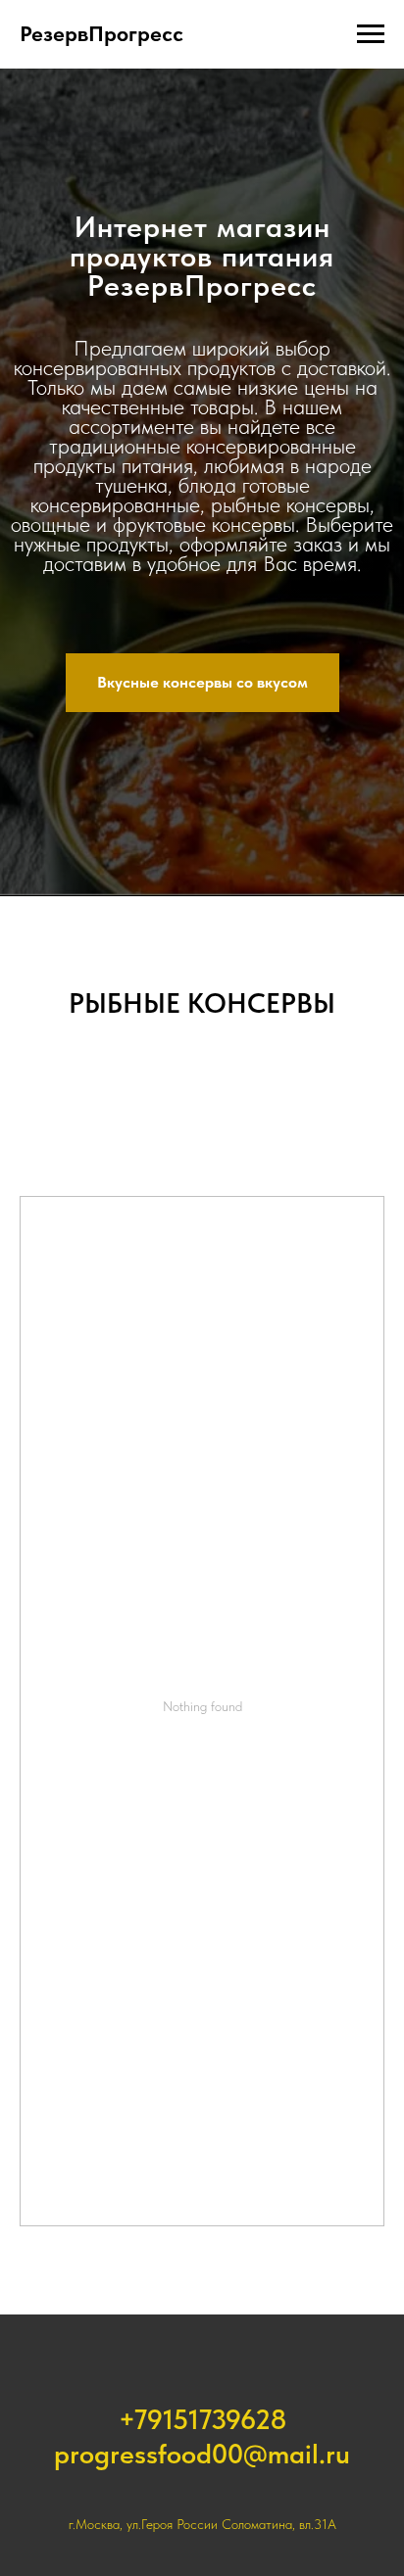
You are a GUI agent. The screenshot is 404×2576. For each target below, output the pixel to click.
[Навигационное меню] (371, 34)
